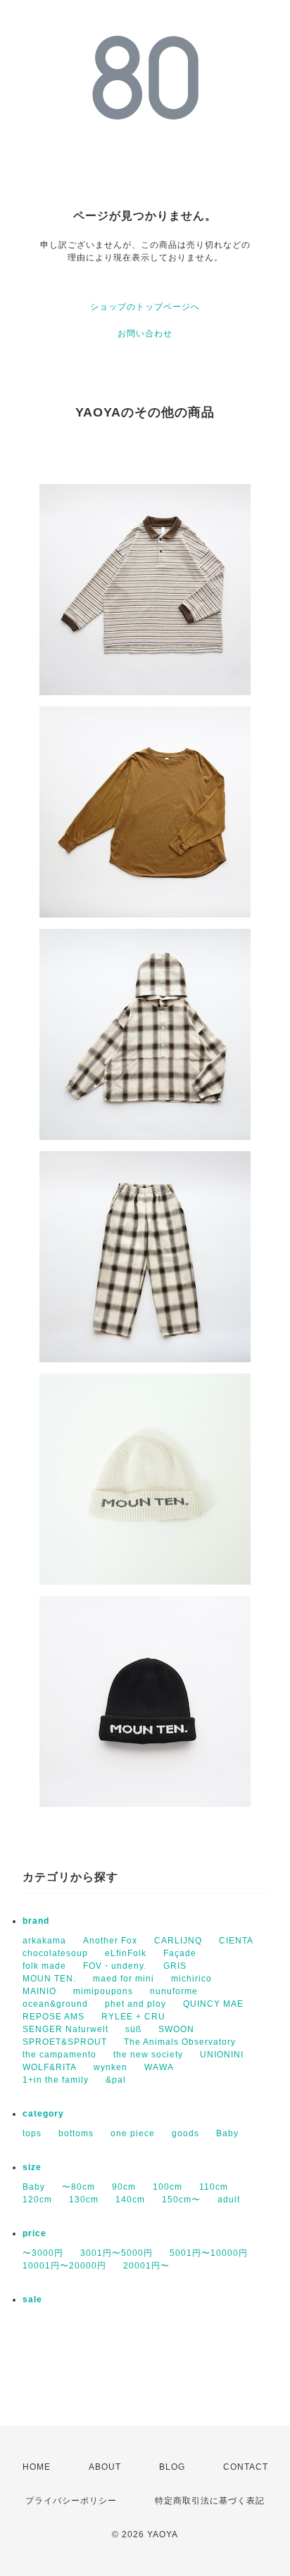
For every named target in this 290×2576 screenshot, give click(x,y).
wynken (111, 2067)
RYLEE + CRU (133, 2017)
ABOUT (105, 2467)
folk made (44, 1966)
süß (133, 2029)
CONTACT (246, 2467)
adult (229, 2200)
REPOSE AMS (53, 2017)
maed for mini (124, 1979)
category (43, 2114)
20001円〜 (146, 2266)
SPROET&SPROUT (65, 2042)
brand (36, 1921)
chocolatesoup (55, 1953)
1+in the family (56, 2080)
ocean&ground (55, 2004)
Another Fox (110, 1941)
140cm (130, 2200)
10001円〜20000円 (64, 2266)
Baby (227, 2133)
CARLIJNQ (178, 1941)
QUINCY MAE (213, 2004)
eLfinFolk (126, 1953)
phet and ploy (135, 2004)
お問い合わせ (145, 334)
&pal (116, 2080)
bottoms (76, 2133)
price (34, 2233)
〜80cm (78, 2187)
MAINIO (39, 1991)
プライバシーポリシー (71, 2501)
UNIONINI (222, 2055)
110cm (214, 2187)
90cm (124, 2187)
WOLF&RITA (50, 2067)
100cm (168, 2187)
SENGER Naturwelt (65, 2029)
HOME (37, 2467)
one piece (133, 2133)
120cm (37, 2200)
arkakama (44, 1941)
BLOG (172, 2467)
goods (185, 2133)
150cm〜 (181, 2200)
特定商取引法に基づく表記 (210, 2501)
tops (32, 2133)
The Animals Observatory (180, 2042)
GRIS (175, 1966)
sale (32, 2299)
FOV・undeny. (115, 1966)
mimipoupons (103, 1991)
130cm (84, 2200)
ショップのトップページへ (145, 307)
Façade (180, 1953)
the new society (148, 2055)
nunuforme (174, 1991)
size (32, 2167)
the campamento (59, 2055)
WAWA (159, 2067)
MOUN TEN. (49, 1979)
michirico (191, 1979)
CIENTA (236, 1941)
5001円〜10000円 (209, 2253)
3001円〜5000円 (116, 2253)
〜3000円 (43, 2253)
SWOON (176, 2029)
